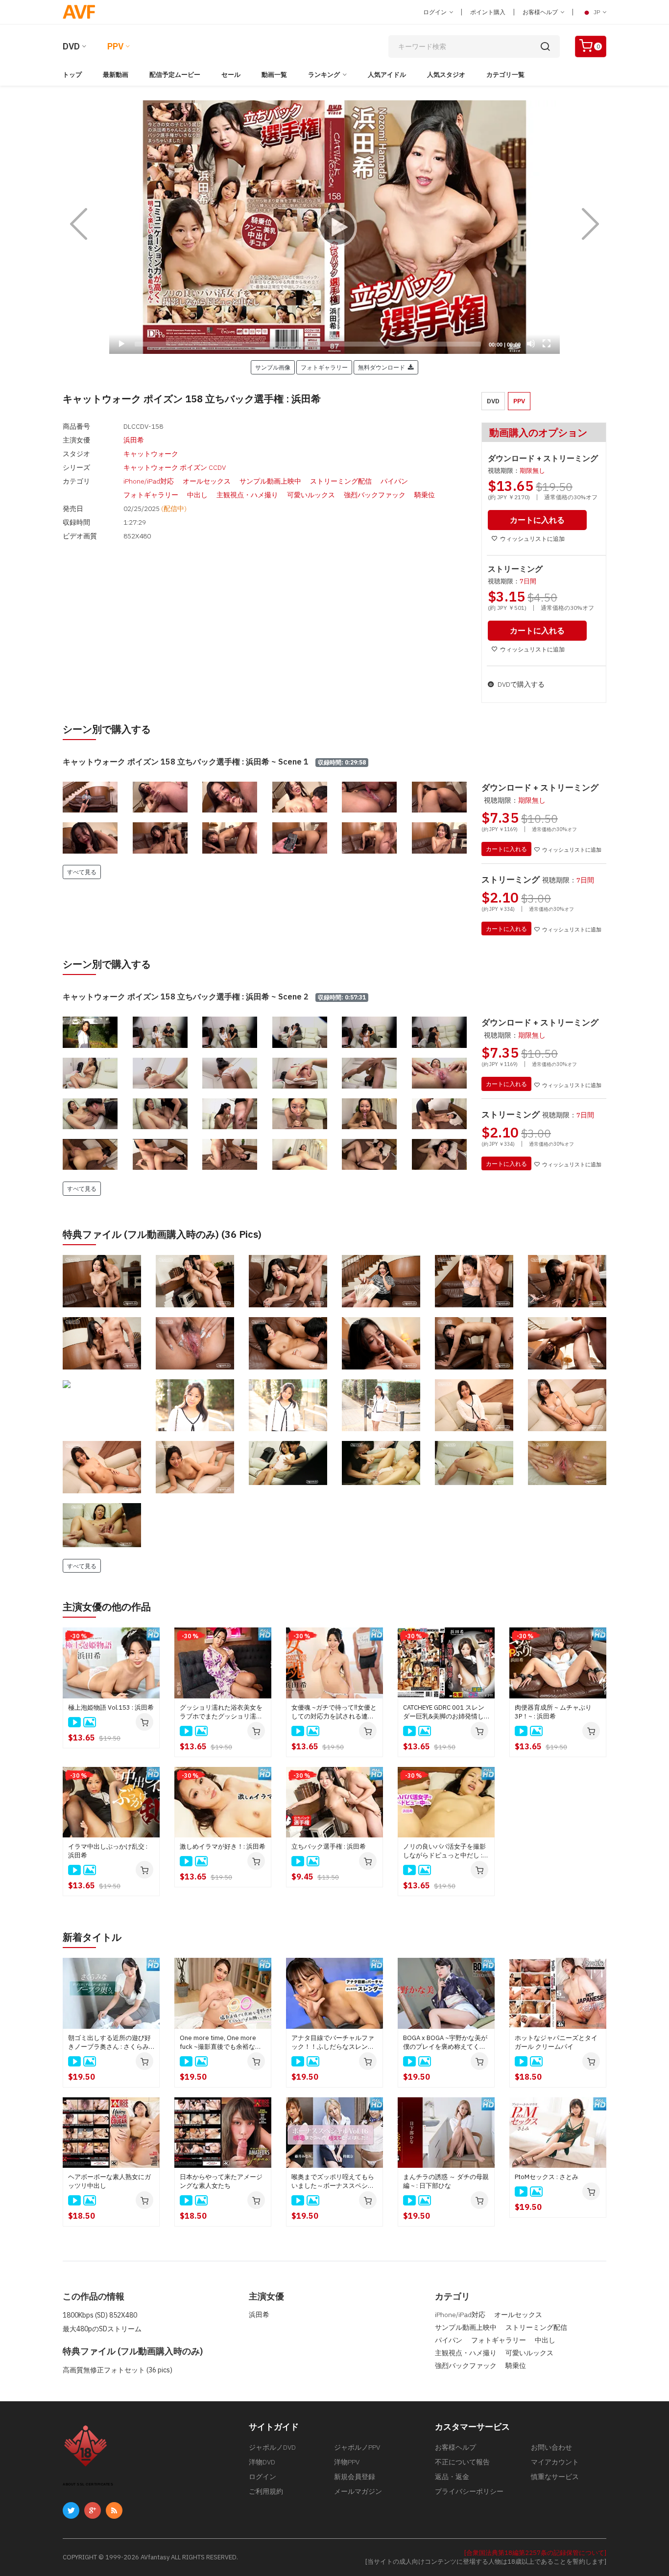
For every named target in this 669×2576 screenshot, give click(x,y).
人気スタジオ (446, 75)
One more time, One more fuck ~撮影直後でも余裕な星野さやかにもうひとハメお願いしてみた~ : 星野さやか (221, 2042)
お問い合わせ (551, 2447)
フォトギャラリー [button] (324, 367)
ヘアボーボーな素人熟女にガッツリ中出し (109, 2181)
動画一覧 (274, 75)
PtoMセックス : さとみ (547, 2177)
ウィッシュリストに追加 (532, 539)
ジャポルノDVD (272, 2447)
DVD (71, 46)
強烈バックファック (375, 495)
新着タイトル (92, 1937)
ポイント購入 (488, 12)
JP (597, 12)
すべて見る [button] (82, 872)
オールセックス (207, 481)
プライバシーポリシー (469, 2491)
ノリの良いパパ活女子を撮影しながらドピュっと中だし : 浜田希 (444, 1851)
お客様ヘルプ (541, 12)
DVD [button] (493, 401)
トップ (72, 75)
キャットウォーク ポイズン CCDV (175, 467)
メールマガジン (358, 2491)
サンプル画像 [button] (273, 367)
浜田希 (134, 440)
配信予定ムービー (175, 75)
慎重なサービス (555, 2477)
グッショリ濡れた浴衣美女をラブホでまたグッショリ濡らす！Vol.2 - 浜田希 (221, 1712)
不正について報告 (462, 2462)
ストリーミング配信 (341, 481)
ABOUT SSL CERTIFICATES (88, 2484)
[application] (334, 227)
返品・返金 (452, 2477)
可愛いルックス (311, 495)
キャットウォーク (151, 454)
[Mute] (531, 344)
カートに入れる (506, 849)
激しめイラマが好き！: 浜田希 (223, 1846)
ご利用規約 (266, 2491)
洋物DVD (262, 2462)
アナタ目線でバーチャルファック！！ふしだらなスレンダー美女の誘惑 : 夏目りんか (333, 2042)
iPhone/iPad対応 (149, 481)
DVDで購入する (520, 684)
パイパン (394, 481)
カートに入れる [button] (537, 520)
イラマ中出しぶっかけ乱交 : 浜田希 (108, 1851)
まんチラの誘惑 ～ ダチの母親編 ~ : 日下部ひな (446, 2181)
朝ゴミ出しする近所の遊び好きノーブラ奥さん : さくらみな (109, 2042)
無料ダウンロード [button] (383, 367)
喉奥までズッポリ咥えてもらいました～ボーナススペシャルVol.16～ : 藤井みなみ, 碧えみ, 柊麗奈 (333, 2181)
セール (231, 75)
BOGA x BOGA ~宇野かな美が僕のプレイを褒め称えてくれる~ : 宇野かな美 (445, 2042)
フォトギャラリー (151, 495)
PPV (115, 46)
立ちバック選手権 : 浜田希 (329, 1846)
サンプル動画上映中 (270, 481)
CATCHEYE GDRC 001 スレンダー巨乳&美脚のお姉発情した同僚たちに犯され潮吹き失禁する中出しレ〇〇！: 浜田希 (446, 1712)
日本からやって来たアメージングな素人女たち (221, 2181)
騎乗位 (425, 495)
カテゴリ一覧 (505, 75)
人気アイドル (387, 75)
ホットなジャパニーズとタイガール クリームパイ (556, 2042)
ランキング (324, 75)
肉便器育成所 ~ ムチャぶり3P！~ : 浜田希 (553, 1712)
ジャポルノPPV (357, 2447)
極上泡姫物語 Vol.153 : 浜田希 (111, 1707)
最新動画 (116, 75)
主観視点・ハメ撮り (247, 495)
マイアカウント (555, 2462)
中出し (197, 495)
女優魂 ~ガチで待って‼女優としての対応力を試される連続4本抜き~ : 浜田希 (334, 1712)
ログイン (436, 12)
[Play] (334, 227)
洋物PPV (347, 2462)
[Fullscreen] (547, 344)
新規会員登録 (355, 2477)
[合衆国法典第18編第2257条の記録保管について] (535, 2553)
